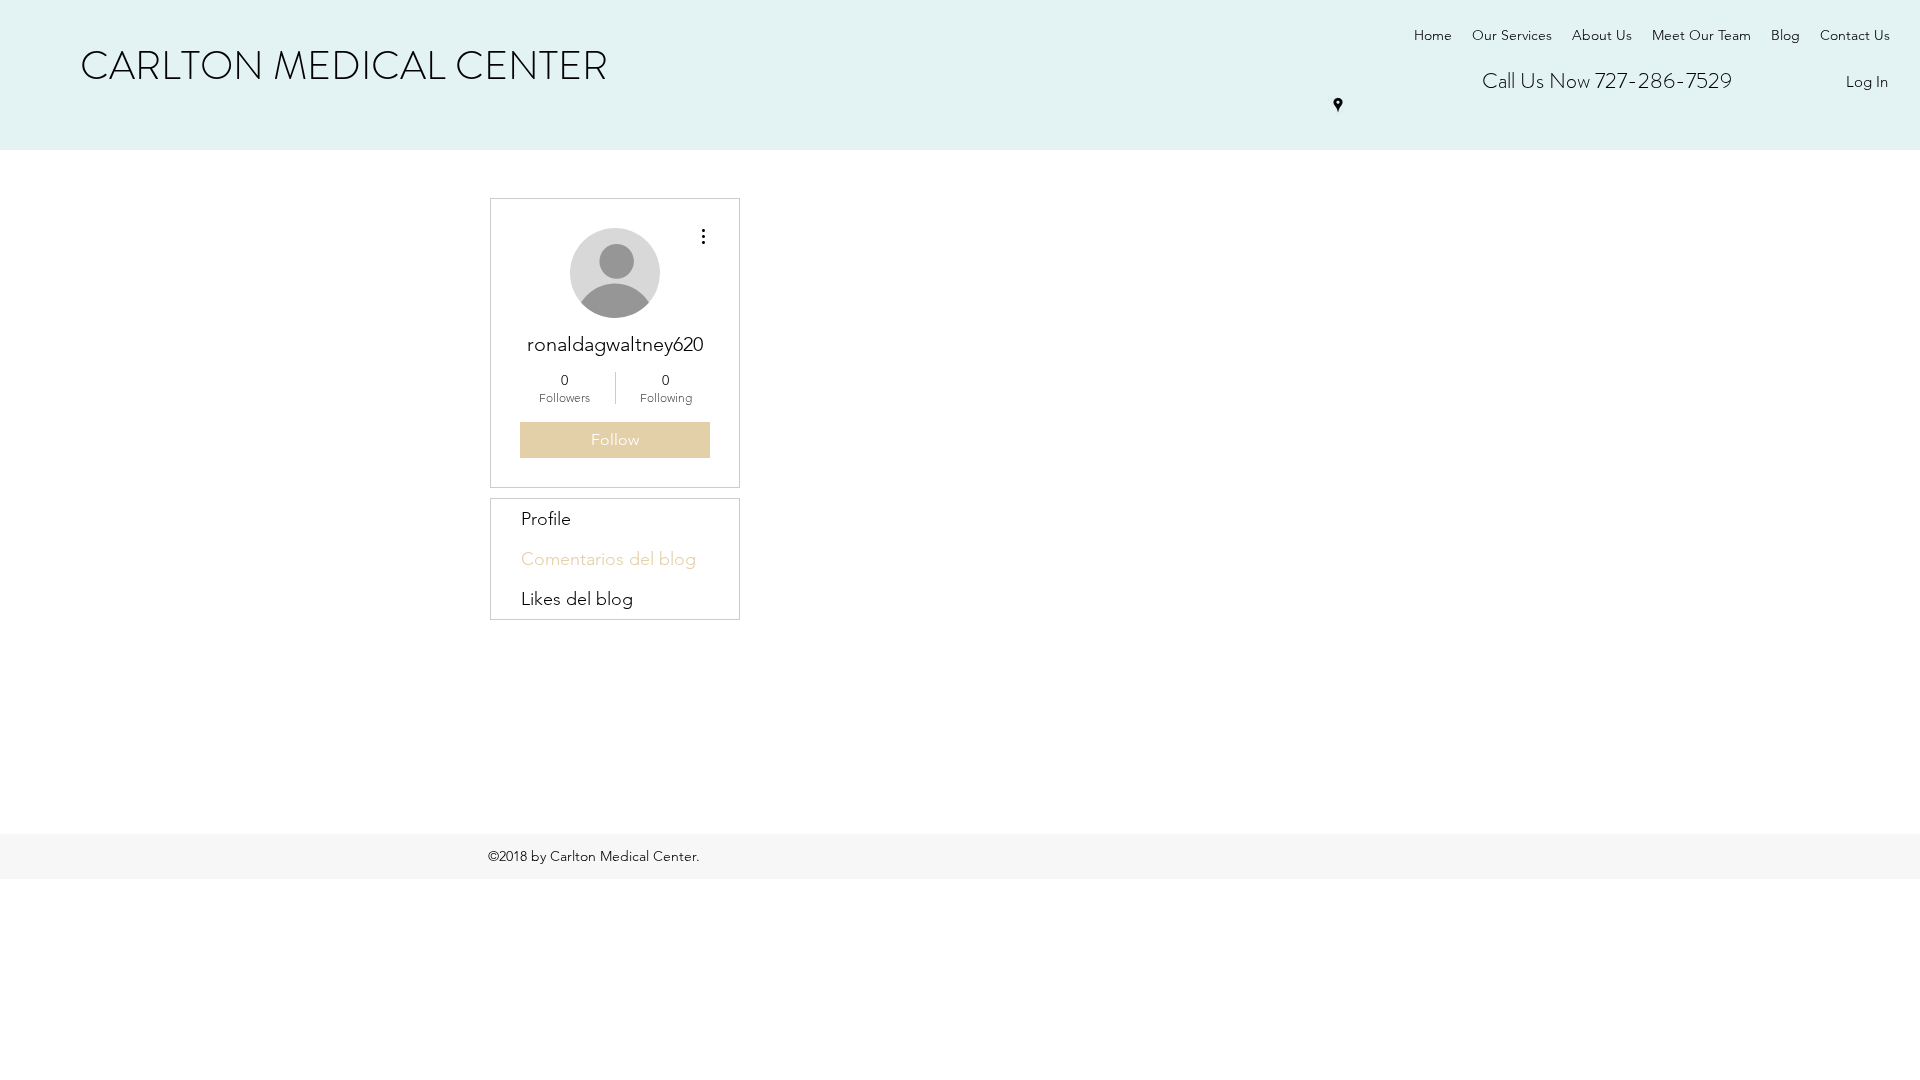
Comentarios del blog (608, 559)
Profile (546, 519)
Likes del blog (577, 599)
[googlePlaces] (1338, 105)
